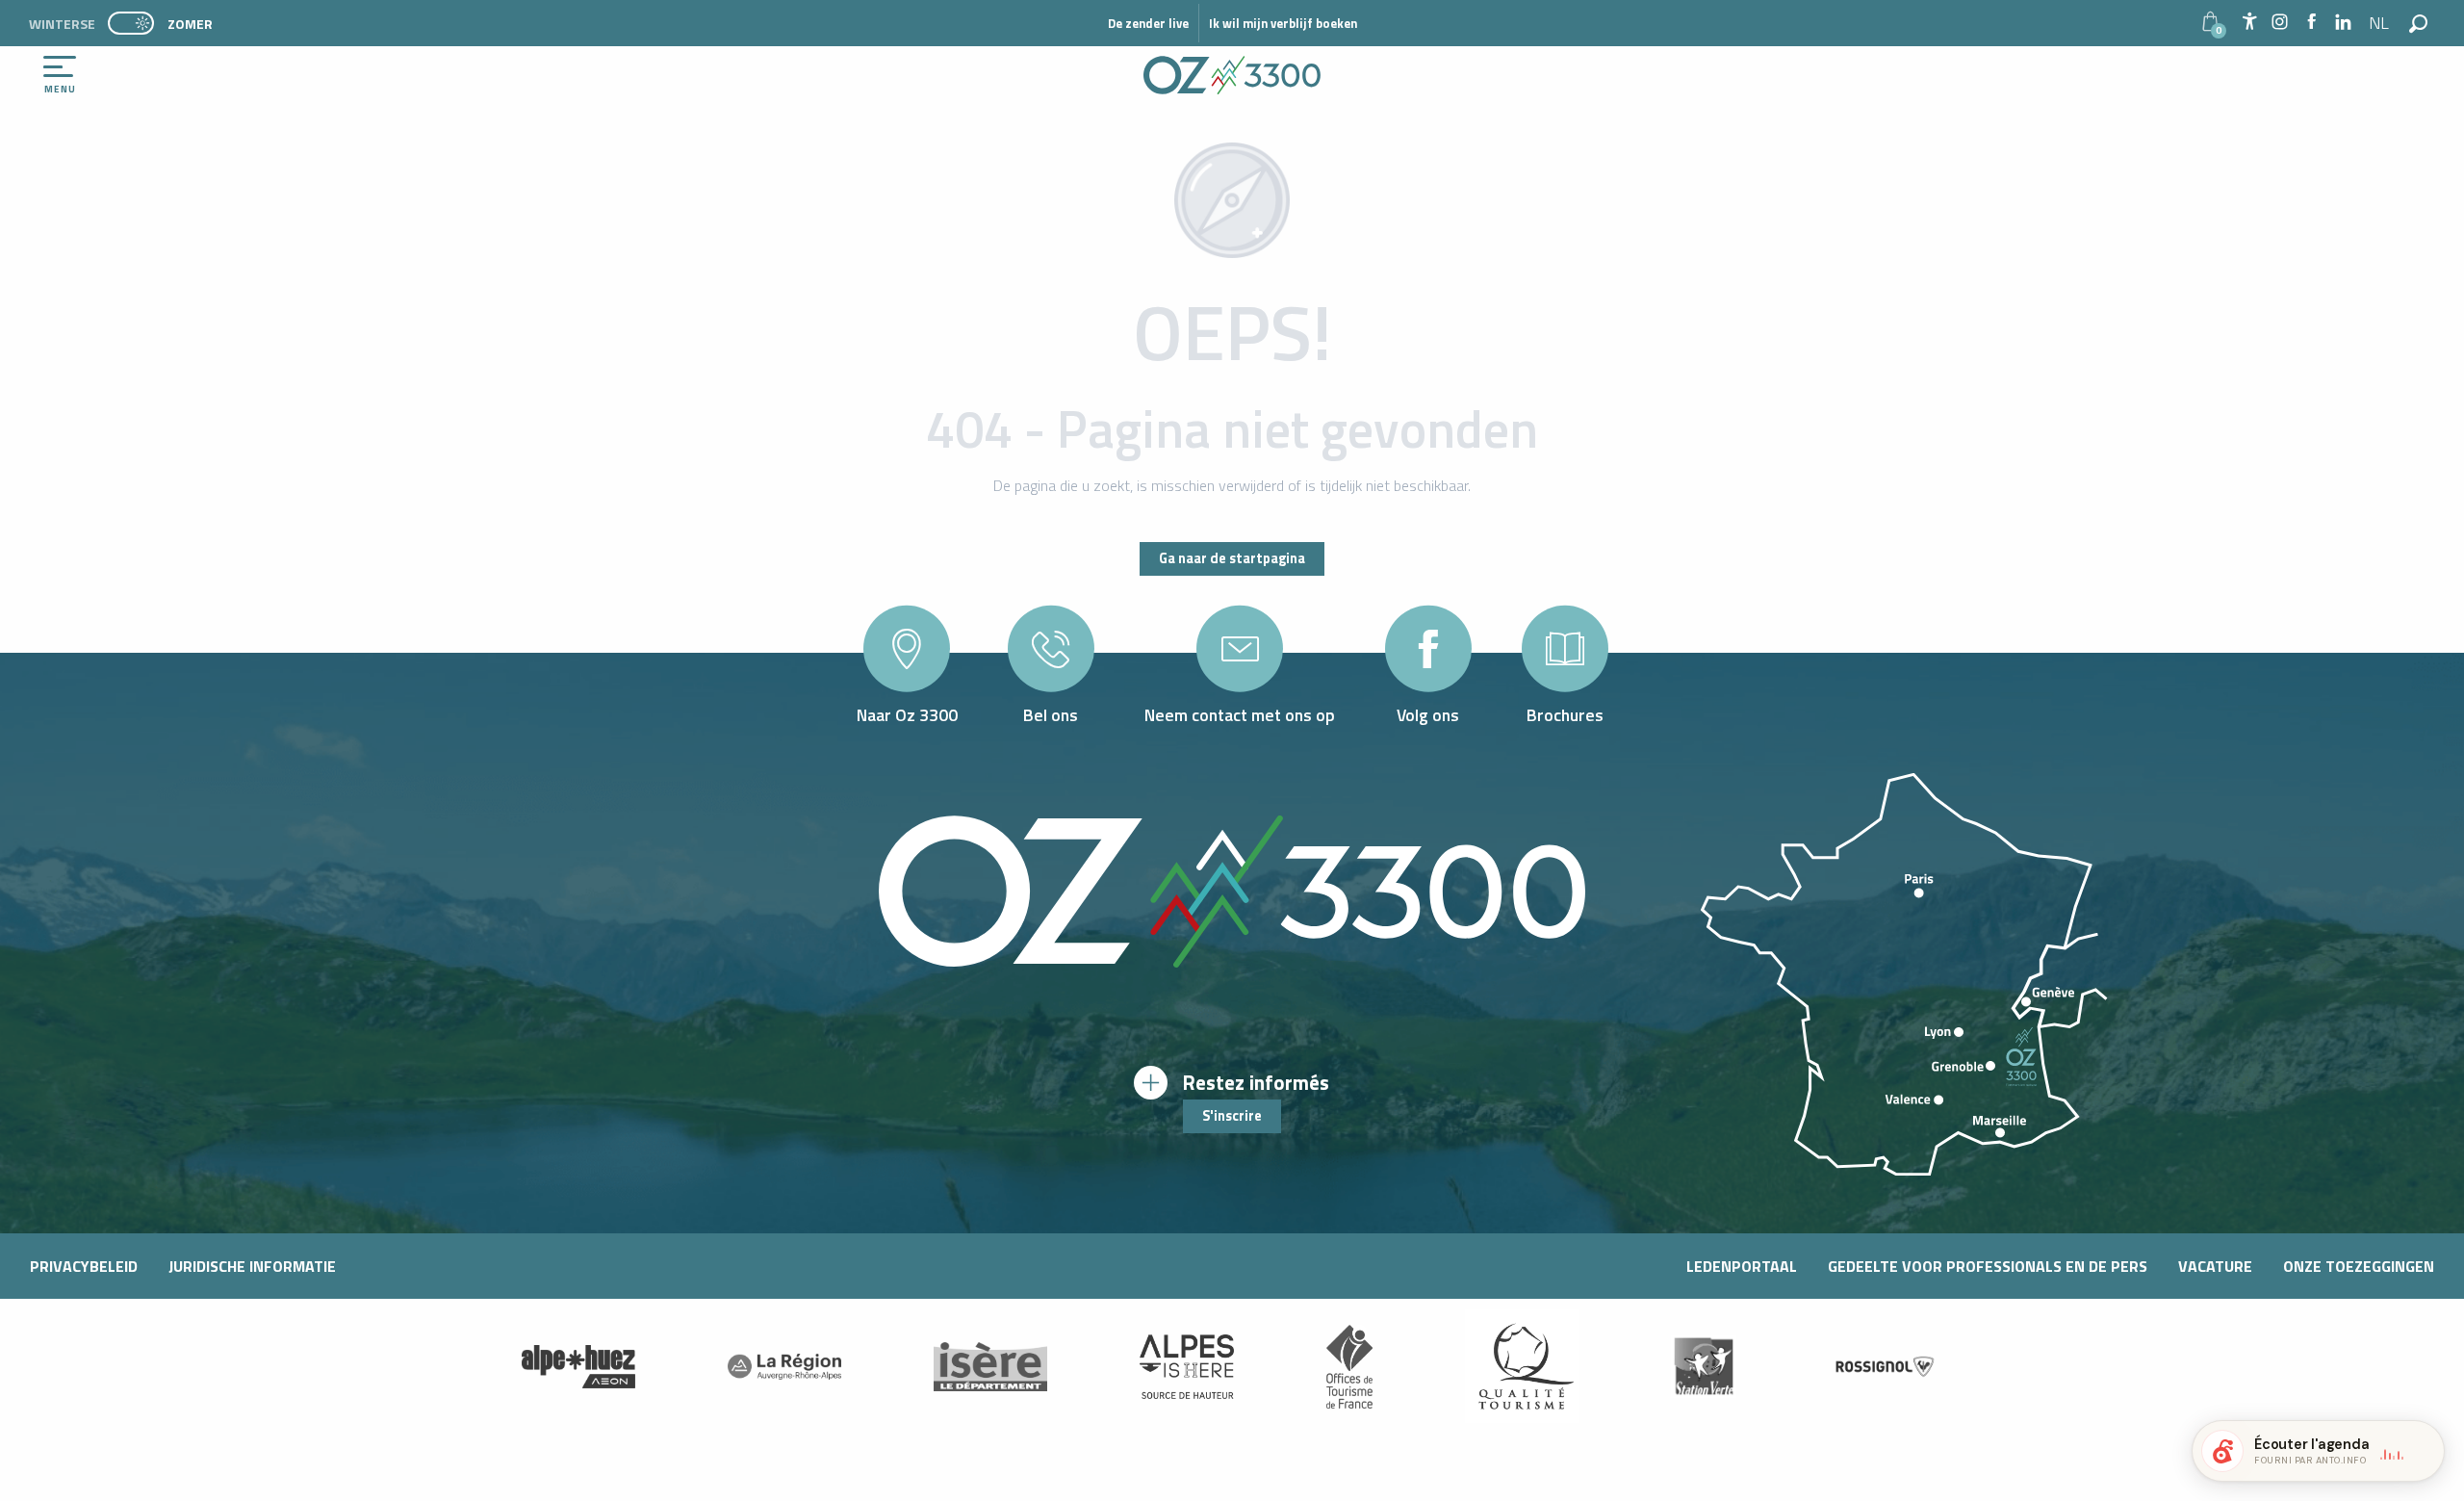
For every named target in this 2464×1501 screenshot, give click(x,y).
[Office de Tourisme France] (1349, 1366)
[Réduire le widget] (2422, 1451)
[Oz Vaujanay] (578, 1366)
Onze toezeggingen (2359, 1266)
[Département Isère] (990, 1367)
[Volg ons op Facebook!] (2311, 23)
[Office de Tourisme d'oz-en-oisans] (1232, 75)
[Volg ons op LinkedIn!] (2343, 23)
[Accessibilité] (2249, 21)
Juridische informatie (252, 1266)
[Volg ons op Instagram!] (2280, 23)
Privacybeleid (84, 1266)
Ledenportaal (1742, 1266)
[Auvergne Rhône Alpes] (784, 1366)
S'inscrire (1232, 1116)
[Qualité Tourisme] (1522, 1366)
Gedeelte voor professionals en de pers (1988, 1266)
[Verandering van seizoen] (137, 23)
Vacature (2215, 1266)
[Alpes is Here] (1187, 1367)
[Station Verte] (1704, 1367)
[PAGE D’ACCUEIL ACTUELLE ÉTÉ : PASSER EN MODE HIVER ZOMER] (131, 23)
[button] (2380, 23)
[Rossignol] (1886, 1367)
